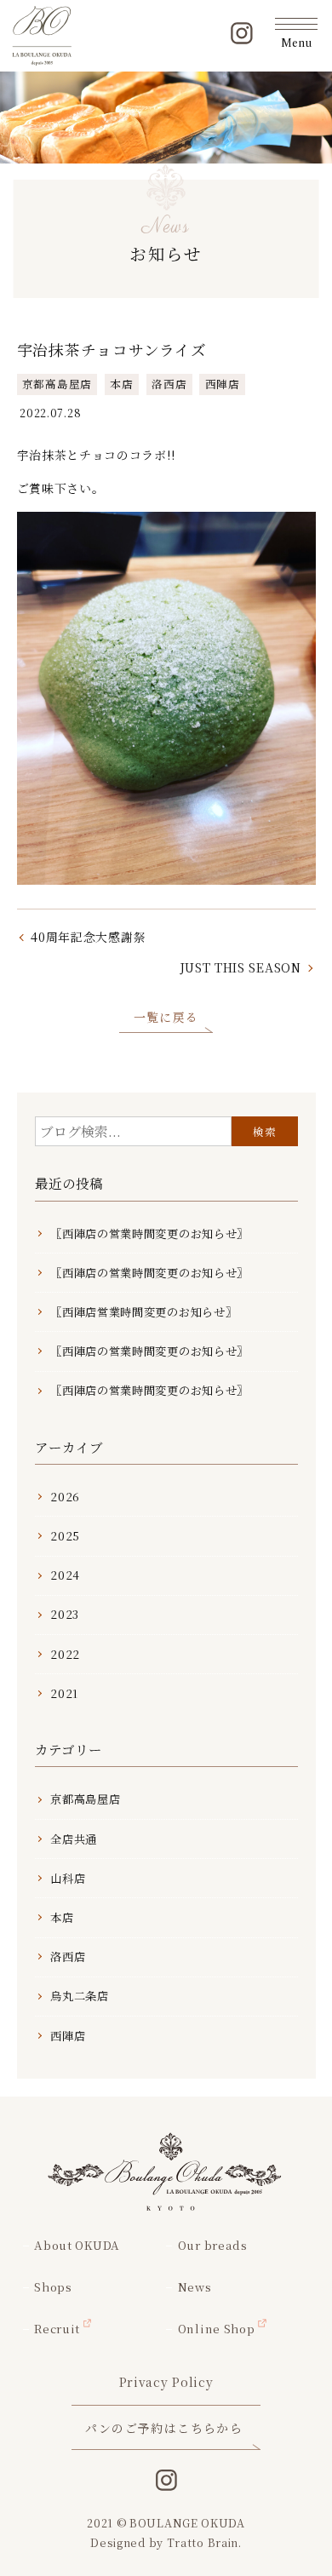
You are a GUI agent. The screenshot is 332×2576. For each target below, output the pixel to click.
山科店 (68, 1878)
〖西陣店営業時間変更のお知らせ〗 (143, 1312)
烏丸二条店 (80, 1996)
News (195, 2287)
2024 (65, 1575)
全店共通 (74, 1839)
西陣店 (223, 384)
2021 (64, 1693)
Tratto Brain (203, 2542)
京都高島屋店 (57, 384)
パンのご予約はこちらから (164, 2428)
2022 (65, 1654)
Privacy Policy (166, 2382)
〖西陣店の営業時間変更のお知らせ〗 (149, 1233)
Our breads (212, 2245)
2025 (65, 1536)
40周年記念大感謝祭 (88, 937)
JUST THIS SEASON (240, 967)
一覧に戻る (166, 1017)
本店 (121, 384)
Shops (53, 2287)
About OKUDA (77, 2245)
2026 (65, 1497)
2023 (65, 1614)
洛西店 (169, 384)
